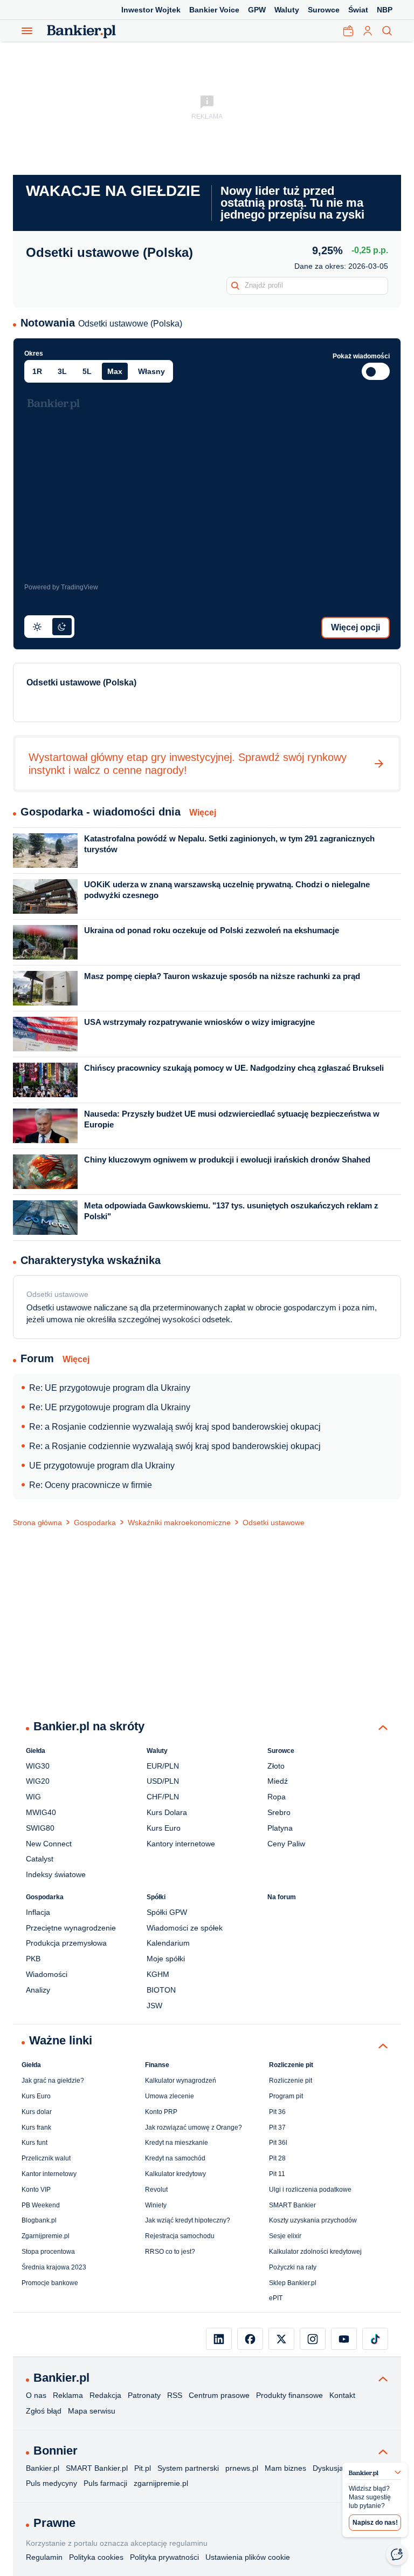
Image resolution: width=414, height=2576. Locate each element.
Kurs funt (34, 2143)
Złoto (276, 1766)
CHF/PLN (163, 1797)
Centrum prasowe (219, 2395)
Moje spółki (166, 1959)
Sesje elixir (285, 2236)
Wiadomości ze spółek (185, 1928)
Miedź (278, 1781)
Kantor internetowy (49, 2174)
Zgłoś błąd (44, 2411)
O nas (36, 2395)
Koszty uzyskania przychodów (313, 2220)
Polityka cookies (96, 2557)
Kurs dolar (37, 2112)
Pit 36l (278, 2143)
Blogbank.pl (39, 2220)
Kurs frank (36, 2128)
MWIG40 (41, 1812)
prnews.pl (242, 2468)
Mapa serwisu (92, 2411)
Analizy (38, 1990)
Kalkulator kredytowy (175, 2174)
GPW (257, 10)
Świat (358, 10)
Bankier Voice (214, 10)
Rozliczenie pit (291, 2081)
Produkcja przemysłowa (66, 1943)
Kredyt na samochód (175, 2158)
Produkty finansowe (289, 2395)
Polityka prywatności (164, 2557)
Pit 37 (277, 2128)
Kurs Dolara (167, 1812)
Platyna (280, 1828)
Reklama (68, 2395)
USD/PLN (163, 1781)
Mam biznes (285, 2468)
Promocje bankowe (50, 2283)
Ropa (277, 1797)
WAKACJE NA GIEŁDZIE (113, 191)
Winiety (156, 2205)
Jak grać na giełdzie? (53, 2081)
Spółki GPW (167, 1912)
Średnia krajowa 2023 (54, 2267)
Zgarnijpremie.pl (46, 2236)
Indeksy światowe (56, 1874)
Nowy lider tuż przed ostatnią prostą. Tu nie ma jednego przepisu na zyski (292, 203)
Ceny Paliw (286, 1844)
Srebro (279, 1812)
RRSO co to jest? (170, 2252)
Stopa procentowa (48, 2252)
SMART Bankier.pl (97, 2468)
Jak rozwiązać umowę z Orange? (194, 2128)
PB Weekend (41, 2205)
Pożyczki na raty (293, 2267)
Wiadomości (47, 1974)
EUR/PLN (163, 1766)
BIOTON (161, 1990)
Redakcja (105, 2395)
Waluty (287, 10)
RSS (175, 2395)
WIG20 (38, 1781)
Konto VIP (36, 2190)
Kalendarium (168, 1943)
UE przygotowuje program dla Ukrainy (102, 1466)
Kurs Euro (164, 1828)
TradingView (80, 587)
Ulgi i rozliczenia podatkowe (310, 2190)
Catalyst (40, 1859)
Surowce (324, 10)
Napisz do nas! (375, 2523)
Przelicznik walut (46, 2158)
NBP (385, 10)
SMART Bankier (292, 2205)
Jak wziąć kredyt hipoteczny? (188, 2220)
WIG (33, 1797)
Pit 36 (277, 2112)
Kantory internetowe (181, 1844)
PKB (33, 1959)
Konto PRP (161, 2112)
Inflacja (38, 1912)
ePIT (276, 2298)
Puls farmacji (105, 2483)
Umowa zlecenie (170, 2096)
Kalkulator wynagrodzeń (181, 2081)
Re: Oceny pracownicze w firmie (91, 1485)
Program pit (286, 2096)
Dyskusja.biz (334, 2468)
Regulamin (44, 2557)
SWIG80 (40, 1828)
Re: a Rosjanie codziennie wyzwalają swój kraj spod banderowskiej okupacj (175, 1427)
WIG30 (38, 1766)
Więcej (203, 813)
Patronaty (144, 2395)
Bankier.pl (43, 2468)
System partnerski (188, 2468)
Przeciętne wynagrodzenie (71, 1928)
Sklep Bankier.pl (293, 2283)
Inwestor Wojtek (151, 10)
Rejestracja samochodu (180, 2236)
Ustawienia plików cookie (248, 2557)
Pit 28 (277, 2158)
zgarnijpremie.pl (161, 2483)
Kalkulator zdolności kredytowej (315, 2252)
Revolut (156, 2190)
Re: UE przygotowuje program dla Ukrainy (110, 1388)
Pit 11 (277, 2174)
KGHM (158, 1974)
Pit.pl (143, 2468)
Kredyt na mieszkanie (177, 2143)
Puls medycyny (51, 2483)
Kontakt (342, 2395)
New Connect (49, 1844)
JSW (154, 2006)
